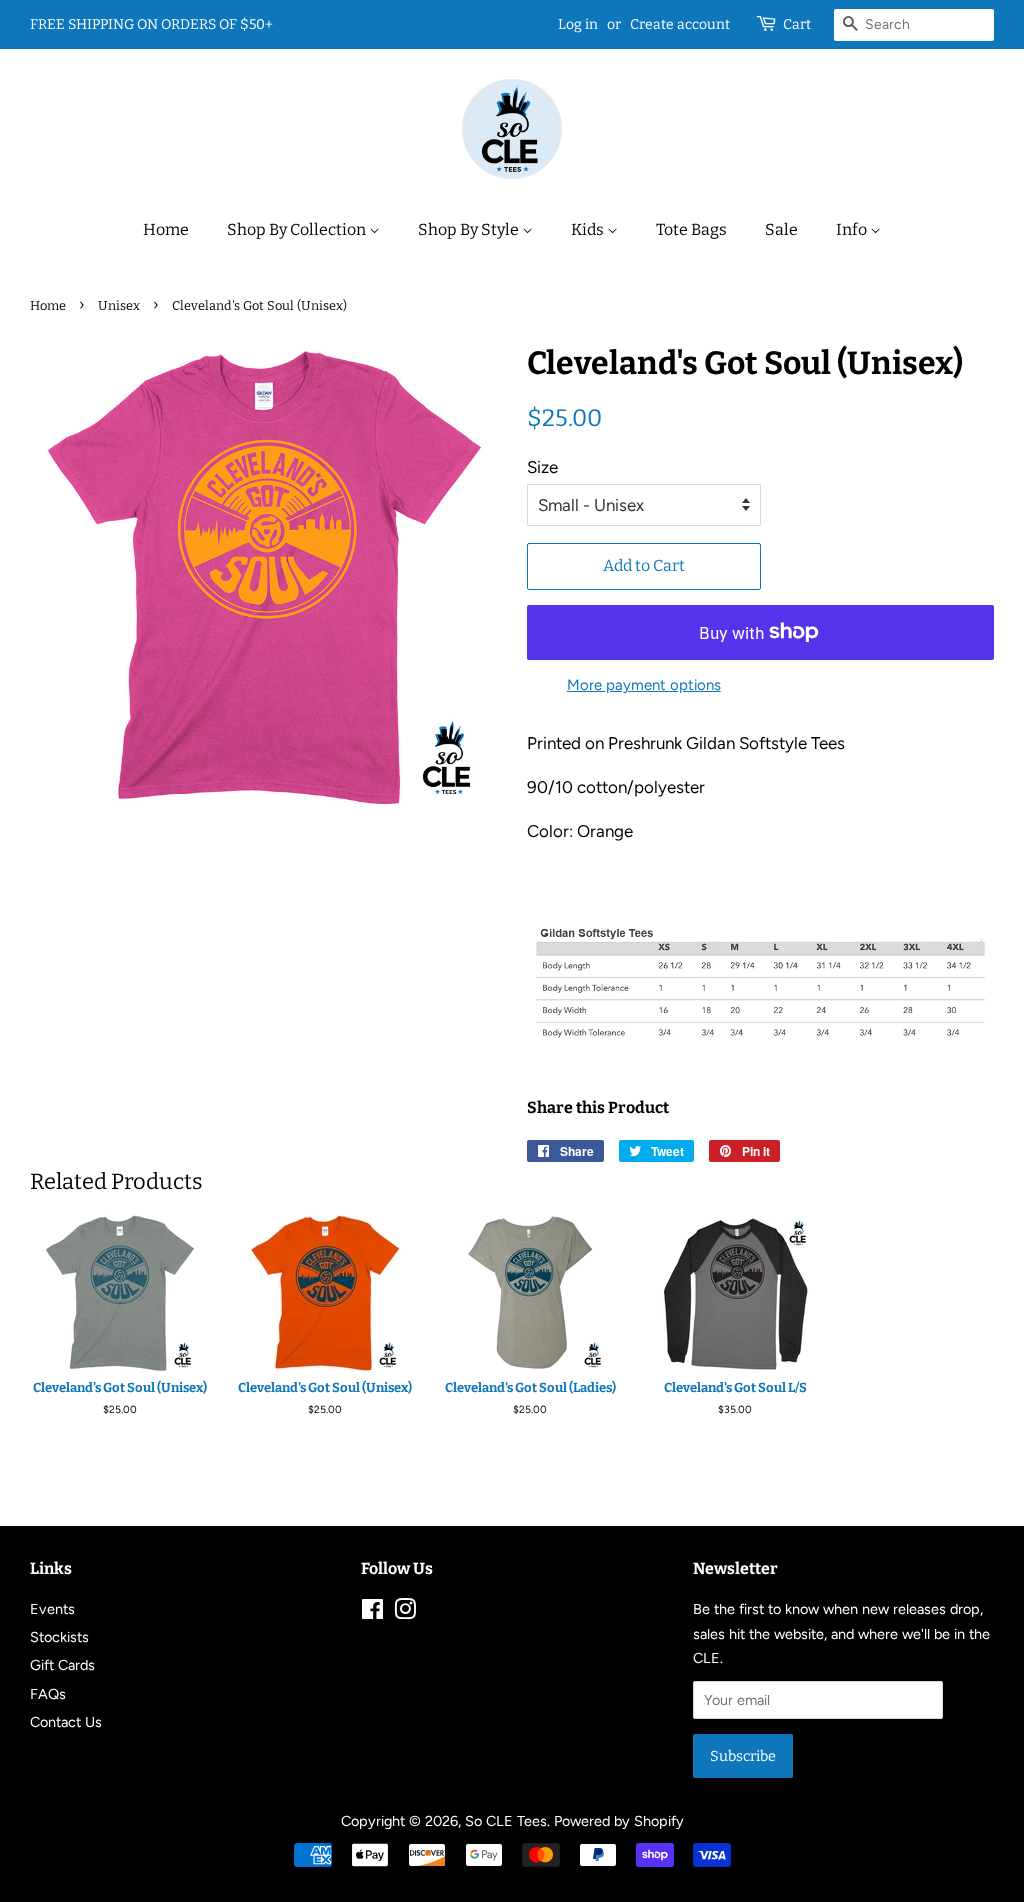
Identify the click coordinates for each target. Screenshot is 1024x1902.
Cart (797, 24)
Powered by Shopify (619, 1821)
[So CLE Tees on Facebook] (372, 1613)
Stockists (59, 1637)
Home (166, 229)
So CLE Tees (506, 1821)
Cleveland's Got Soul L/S (735, 1387)
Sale (781, 229)
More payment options (644, 685)
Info (853, 229)
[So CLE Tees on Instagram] (405, 1613)
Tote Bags (691, 229)
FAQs (48, 1694)
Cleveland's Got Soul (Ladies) (530, 1387)
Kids (589, 229)
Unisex (119, 305)
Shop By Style (470, 229)
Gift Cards (62, 1665)
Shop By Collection (298, 229)
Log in (578, 24)
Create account (680, 24)
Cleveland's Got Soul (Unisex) (120, 1387)
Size (542, 467)
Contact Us (66, 1722)
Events (52, 1609)
